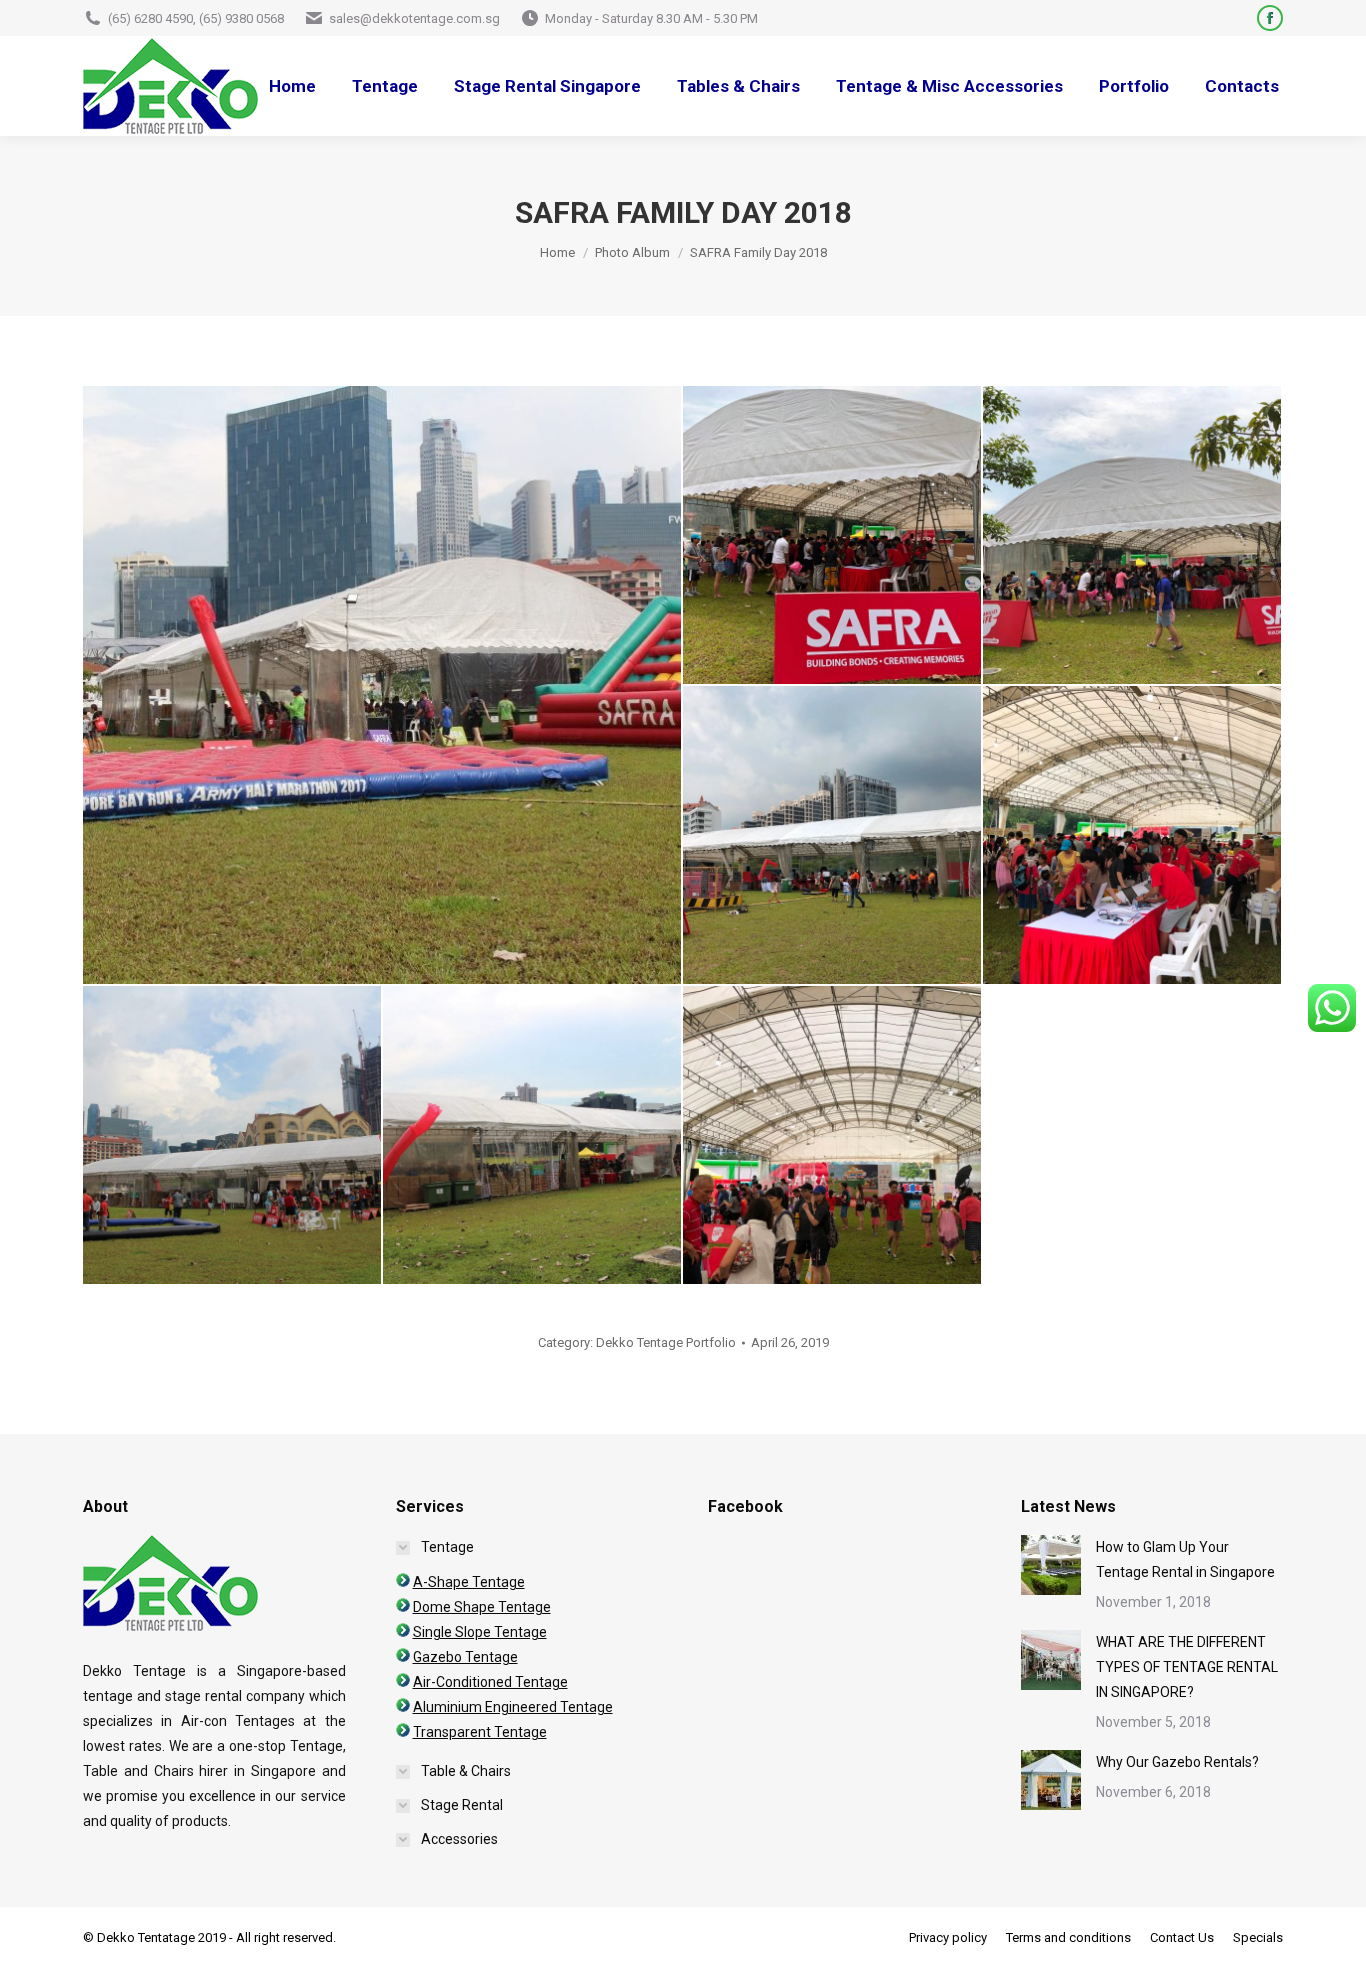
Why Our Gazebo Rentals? (1177, 1762)
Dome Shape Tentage (482, 1607)
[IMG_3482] (833, 1136)
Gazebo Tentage (465, 1657)
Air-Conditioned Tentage (490, 1682)
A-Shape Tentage (469, 1582)
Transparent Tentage (480, 1732)
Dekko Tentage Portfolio (666, 1342)
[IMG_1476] (533, 1136)
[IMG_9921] (1133, 836)
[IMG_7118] (1133, 536)
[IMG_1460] (383, 685)
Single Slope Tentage (480, 1632)
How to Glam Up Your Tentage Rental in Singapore (1185, 1559)
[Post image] (1051, 1565)
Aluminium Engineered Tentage (513, 1707)
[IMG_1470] (233, 1136)
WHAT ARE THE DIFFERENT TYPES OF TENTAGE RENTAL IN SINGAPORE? (1187, 1667)
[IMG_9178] (833, 836)
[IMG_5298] (833, 536)
